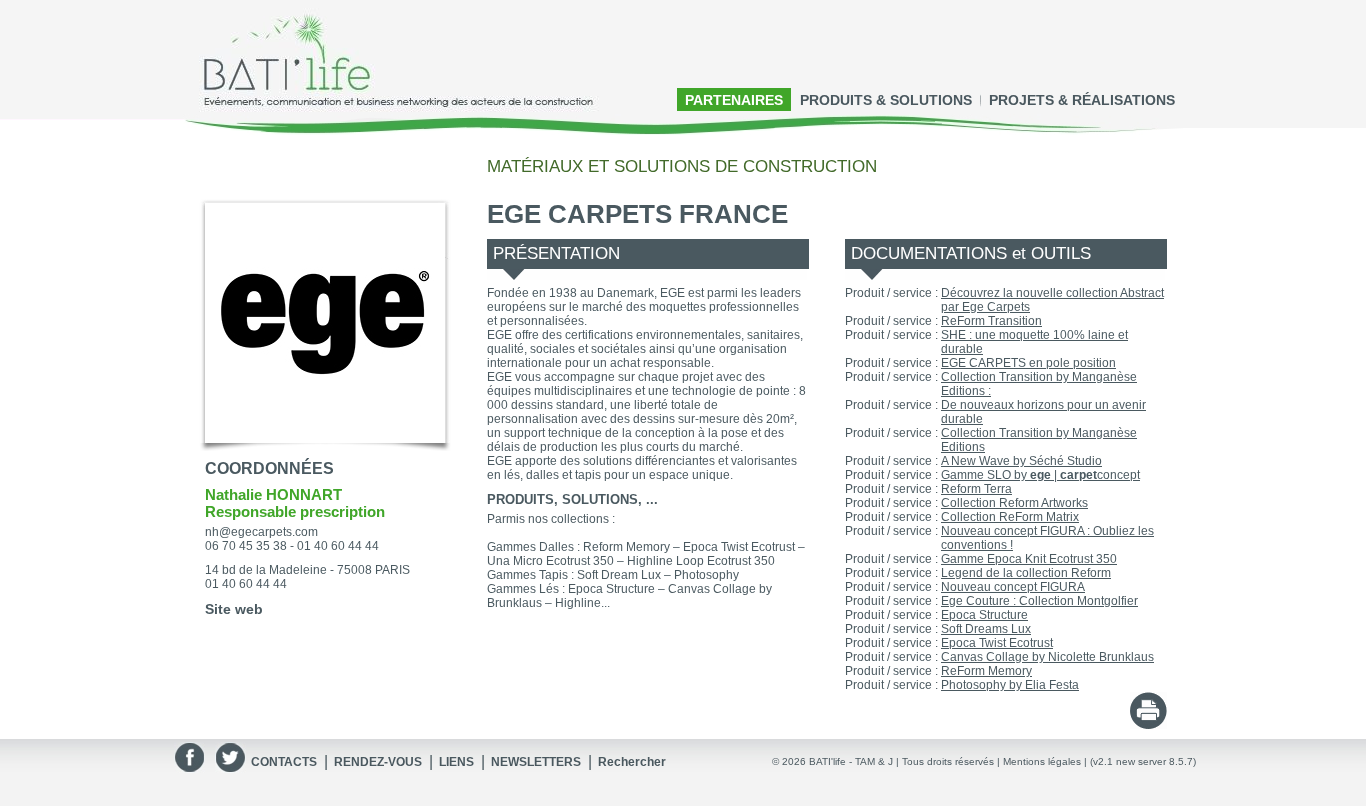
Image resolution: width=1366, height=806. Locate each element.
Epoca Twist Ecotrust (997, 643)
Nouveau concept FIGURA (1013, 587)
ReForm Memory (986, 671)
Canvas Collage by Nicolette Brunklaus (1047, 657)
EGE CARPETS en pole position (1028, 363)
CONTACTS (284, 762)
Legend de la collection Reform (1026, 573)
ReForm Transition (991, 321)
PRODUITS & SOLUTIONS (886, 100)
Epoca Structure (984, 615)
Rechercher (632, 762)
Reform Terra (976, 489)
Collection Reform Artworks (1014, 503)
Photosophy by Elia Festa (1010, 685)
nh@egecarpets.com (261, 532)
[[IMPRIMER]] (1148, 723)
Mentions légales (1042, 761)
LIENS (456, 762)
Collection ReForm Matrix (1010, 517)
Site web (234, 609)
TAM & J (874, 761)
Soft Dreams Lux (986, 629)
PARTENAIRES (734, 100)
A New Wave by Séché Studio (1021, 461)
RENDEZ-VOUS (378, 762)
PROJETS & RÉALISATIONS (1082, 100)
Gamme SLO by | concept (1040, 475)
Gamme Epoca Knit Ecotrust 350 (1029, 559)
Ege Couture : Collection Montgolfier (1039, 601)
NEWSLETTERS (536, 762)
